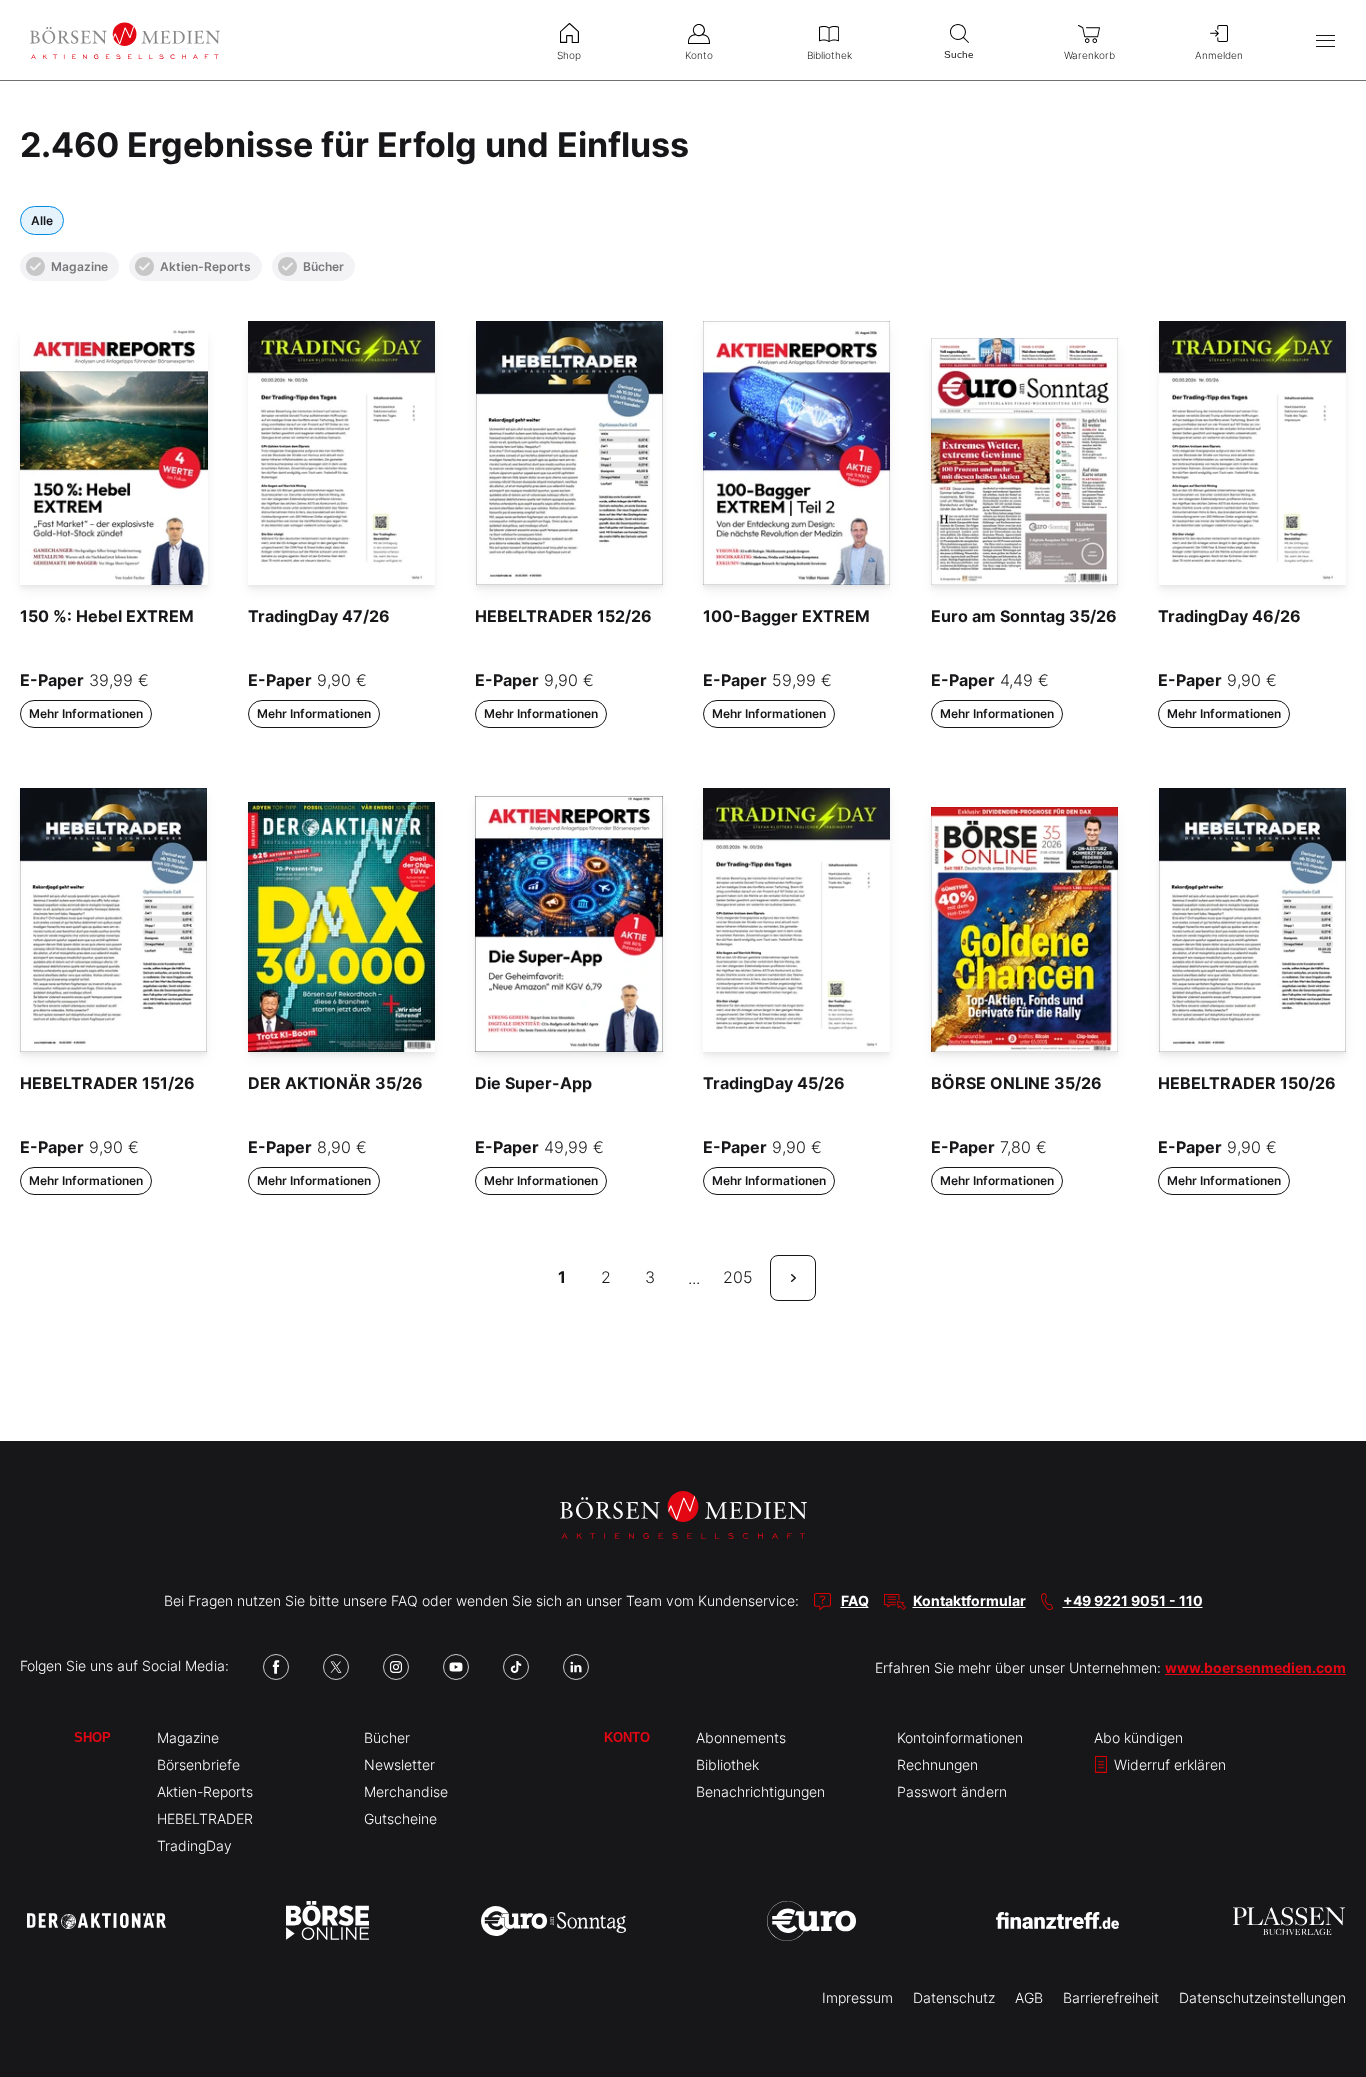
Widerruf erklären (1168, 1764)
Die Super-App (533, 1083)
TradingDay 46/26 (1229, 616)
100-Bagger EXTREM (786, 616)
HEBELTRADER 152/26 (563, 616)
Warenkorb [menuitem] (1089, 55)
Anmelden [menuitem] (1219, 55)
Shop (92, 1737)
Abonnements (741, 1737)
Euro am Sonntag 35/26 (1024, 616)
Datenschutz (954, 1997)
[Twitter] (336, 1667)
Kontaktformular (969, 1600)
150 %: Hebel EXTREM (107, 616)
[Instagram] (396, 1667)
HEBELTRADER (205, 1818)
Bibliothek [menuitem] (829, 55)
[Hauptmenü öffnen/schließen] (1325, 40)
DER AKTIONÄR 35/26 (335, 1083)
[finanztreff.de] (1057, 1920)
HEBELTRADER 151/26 (107, 1083)
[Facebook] (276, 1667)
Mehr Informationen (86, 713)
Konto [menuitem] (699, 55)
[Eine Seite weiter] (793, 1278)
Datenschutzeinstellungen (1262, 1997)
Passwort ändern (952, 1791)
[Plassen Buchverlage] (1289, 1921)
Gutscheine (400, 1818)
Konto (627, 1737)
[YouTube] (456, 1667)
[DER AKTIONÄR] (96, 1921)
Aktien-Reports (205, 266)
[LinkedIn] (576, 1667)
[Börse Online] (327, 1921)
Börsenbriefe (198, 1764)
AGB (1029, 1997)
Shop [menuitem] (569, 55)
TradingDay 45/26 (774, 1083)
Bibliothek (727, 1764)
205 (738, 1277)
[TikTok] (516, 1667)
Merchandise (406, 1791)
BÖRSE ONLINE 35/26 (1016, 1083)
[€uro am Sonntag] (553, 1921)
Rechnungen (937, 1764)
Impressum (857, 1997)
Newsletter (399, 1764)
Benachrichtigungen (760, 1791)
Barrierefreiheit (1111, 1997)
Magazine (79, 266)
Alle (42, 220)
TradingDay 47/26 (319, 616)
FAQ (855, 1600)
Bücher (323, 266)
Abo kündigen (1138, 1737)
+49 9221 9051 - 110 (1133, 1600)
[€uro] (811, 1921)
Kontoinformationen (960, 1737)
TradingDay (194, 1845)
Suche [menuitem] (959, 54)
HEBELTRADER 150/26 (1247, 1083)
